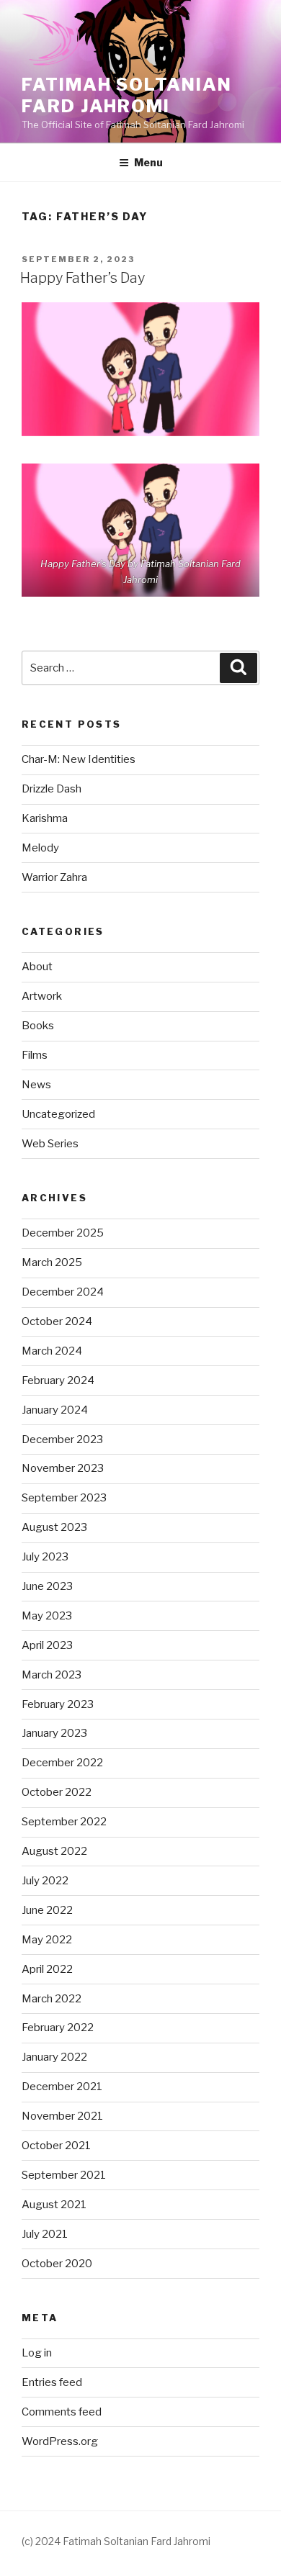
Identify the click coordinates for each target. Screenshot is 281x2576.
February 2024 (58, 1380)
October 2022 (57, 1792)
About (37, 967)
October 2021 (56, 2146)
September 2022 (64, 1822)
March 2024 (52, 1351)
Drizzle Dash (52, 789)
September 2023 (64, 1498)
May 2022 (47, 1940)
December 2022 (62, 1763)
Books (38, 1026)
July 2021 (45, 2234)
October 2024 (57, 1321)
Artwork (42, 996)
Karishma (45, 818)
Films (35, 1055)
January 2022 (54, 2057)
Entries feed (52, 2382)
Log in (37, 2353)
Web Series (50, 1144)
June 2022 (47, 1910)
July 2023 (45, 1557)
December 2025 (63, 1233)
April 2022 (47, 1969)
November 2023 (63, 1468)
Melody (40, 848)
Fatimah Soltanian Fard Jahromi (127, 95)
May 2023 (47, 1616)
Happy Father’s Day (82, 278)
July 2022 (45, 1881)
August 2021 (54, 2205)
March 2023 (52, 1675)
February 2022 (58, 2028)
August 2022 (54, 1851)
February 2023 (58, 1704)
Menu (148, 162)
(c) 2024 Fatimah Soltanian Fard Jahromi (116, 2541)
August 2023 (54, 1527)
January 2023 (54, 1733)
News (36, 1085)
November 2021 (62, 2116)
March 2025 (52, 1262)
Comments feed (62, 2412)
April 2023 (47, 1645)
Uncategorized (58, 1114)
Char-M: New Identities (79, 759)
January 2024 (55, 1410)
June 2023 (47, 1586)
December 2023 (62, 1440)
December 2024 (63, 1292)
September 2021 (64, 2175)
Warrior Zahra (54, 877)
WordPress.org (60, 2441)
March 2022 (52, 1999)
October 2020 (57, 2264)
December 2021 (62, 2087)
